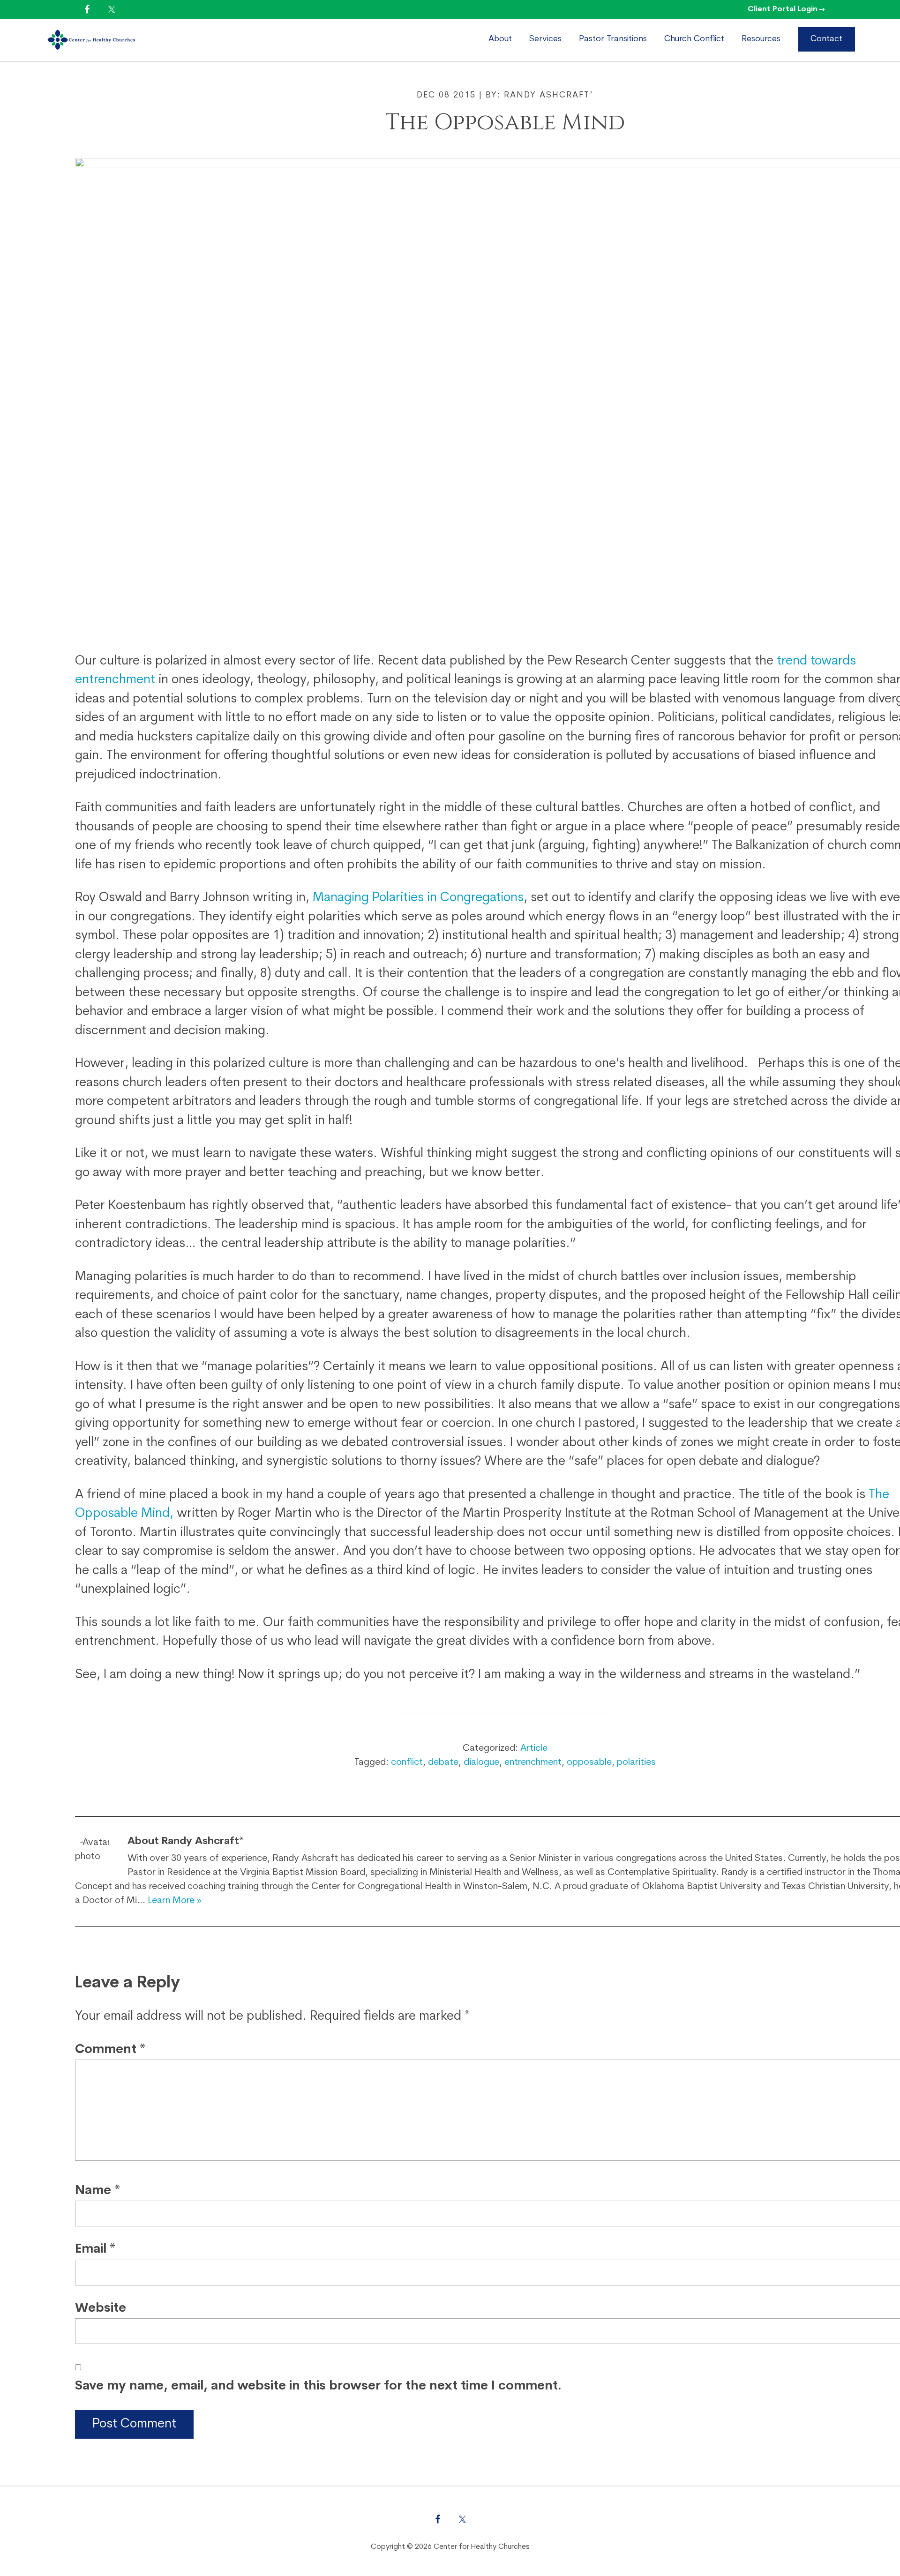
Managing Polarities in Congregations (418, 898)
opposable (589, 1762)
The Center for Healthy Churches (125, 40)
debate (443, 1762)
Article (534, 1748)
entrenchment (533, 1762)
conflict (407, 1762)
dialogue (481, 1762)
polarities (636, 1762)
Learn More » (175, 1901)
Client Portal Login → (786, 9)
